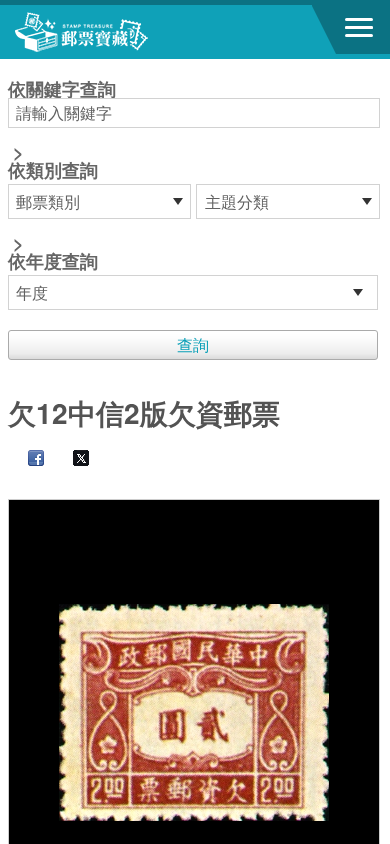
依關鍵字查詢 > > (62, 177)
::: (14, 67)
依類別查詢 (53, 170)
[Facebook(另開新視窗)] (26, 459)
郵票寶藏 (125, 32)
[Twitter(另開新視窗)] (71, 459)
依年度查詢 (53, 261)
